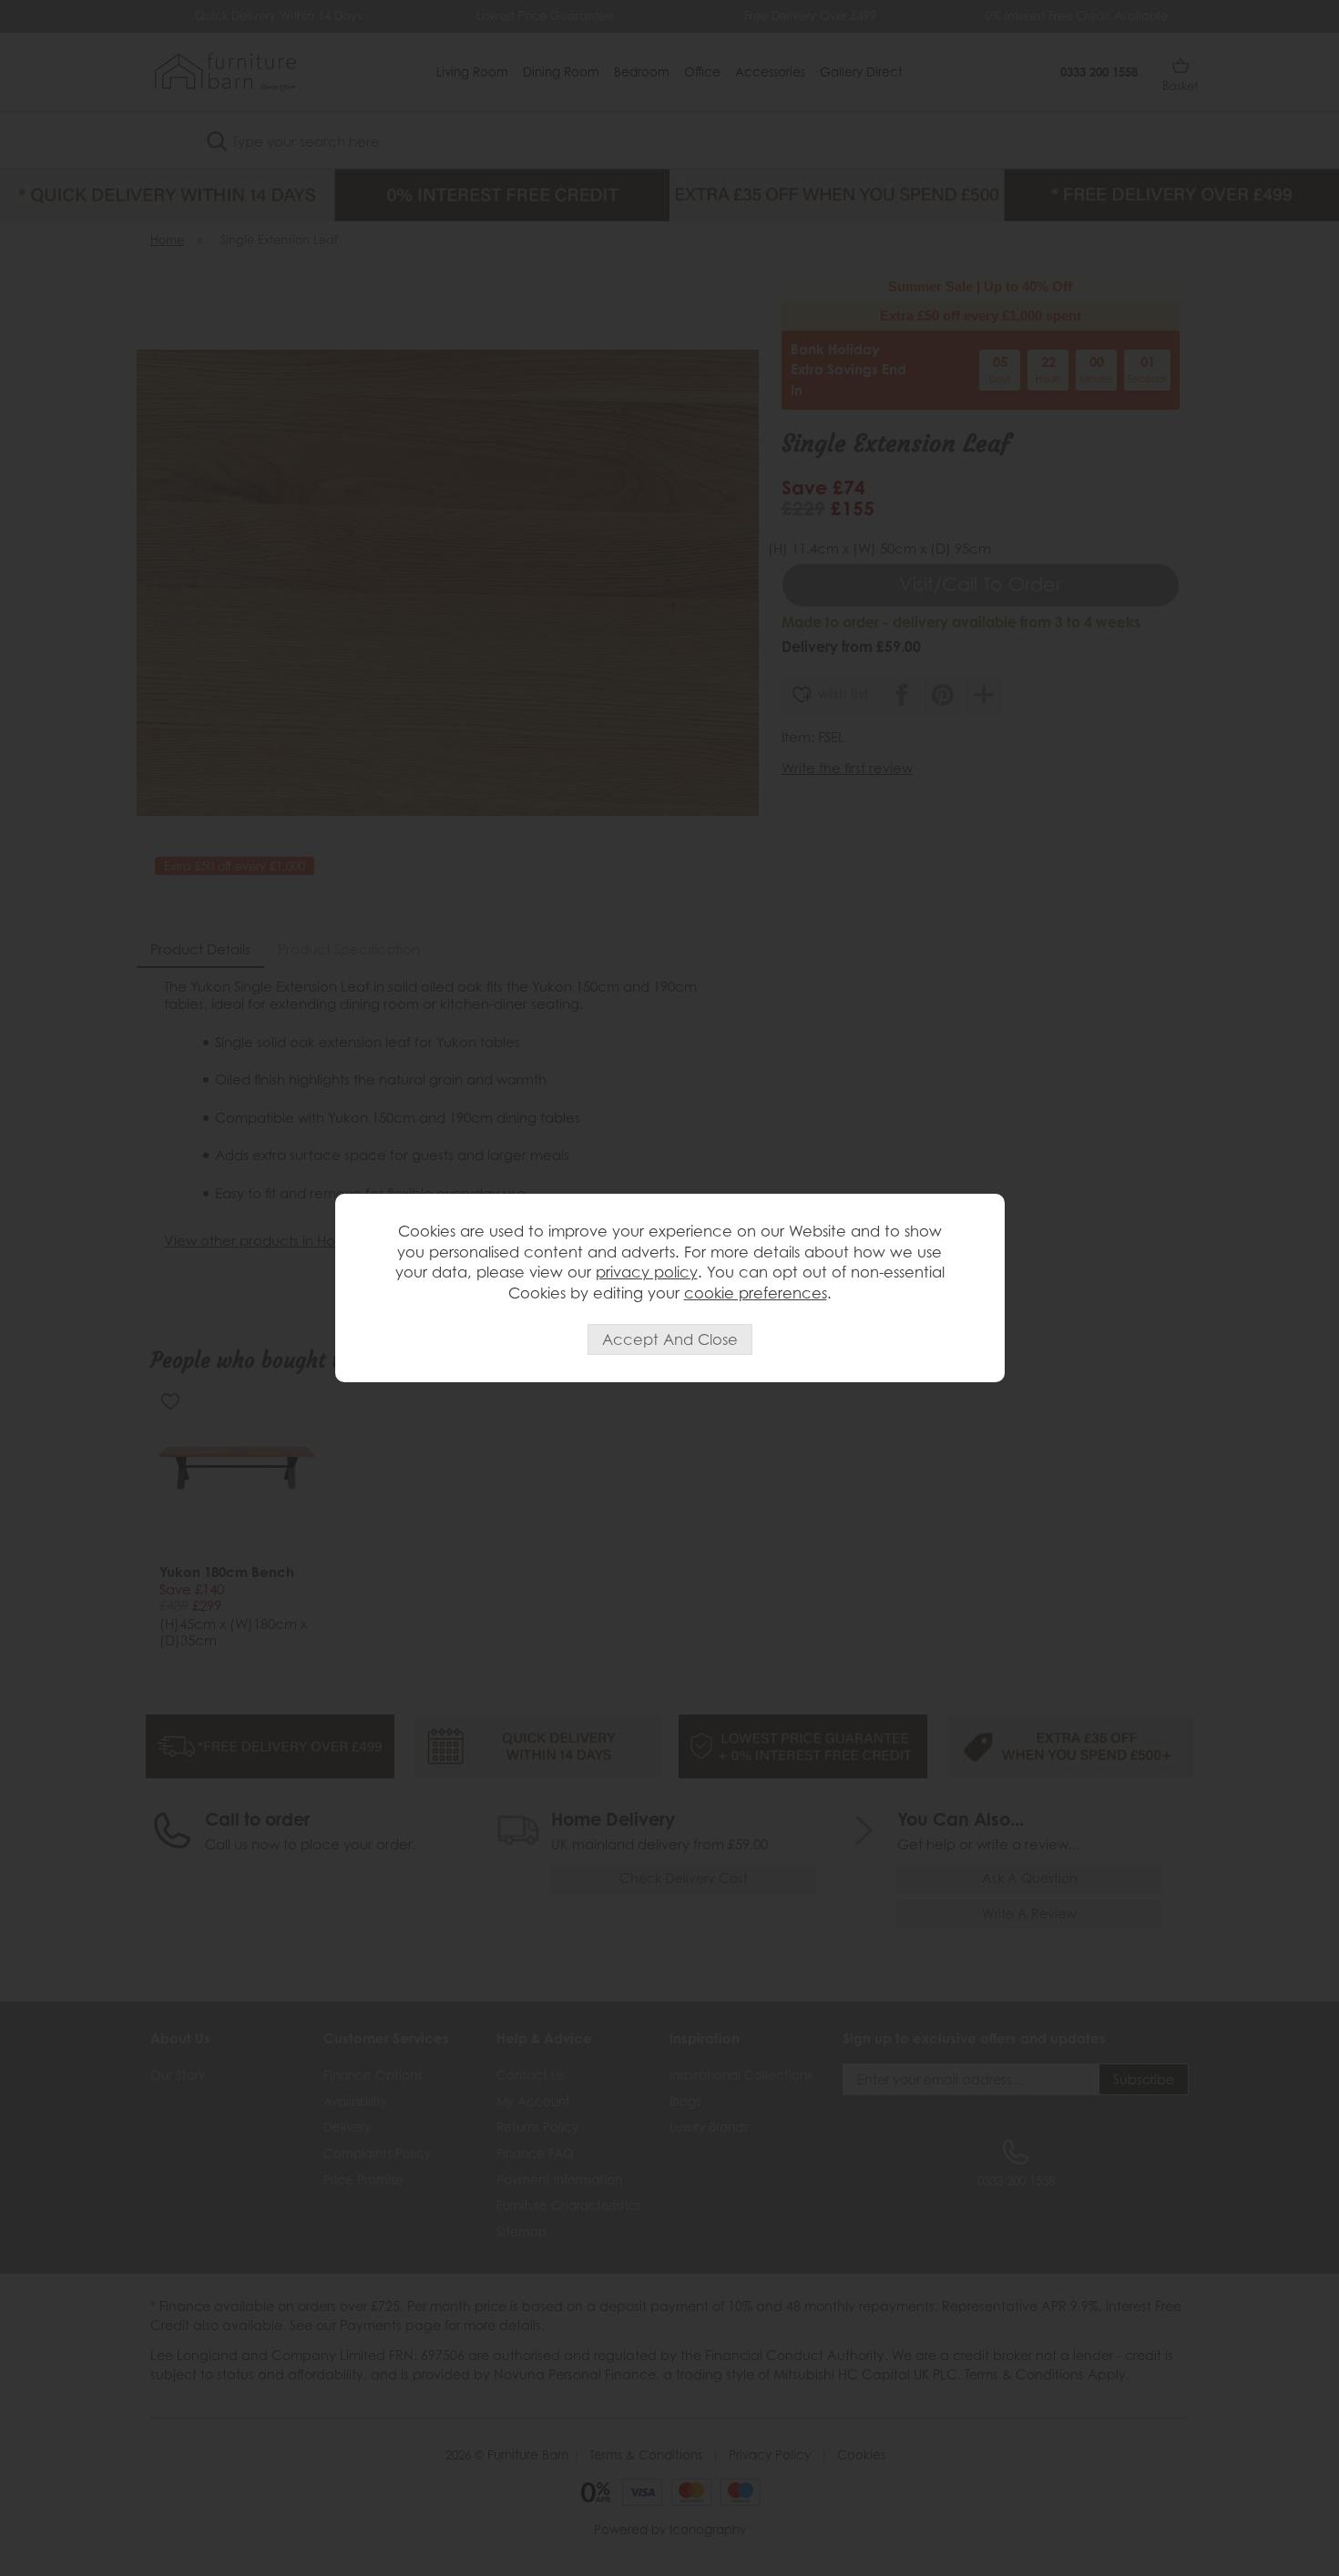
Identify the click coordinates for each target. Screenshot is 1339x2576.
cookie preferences (756, 1293)
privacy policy (647, 1272)
